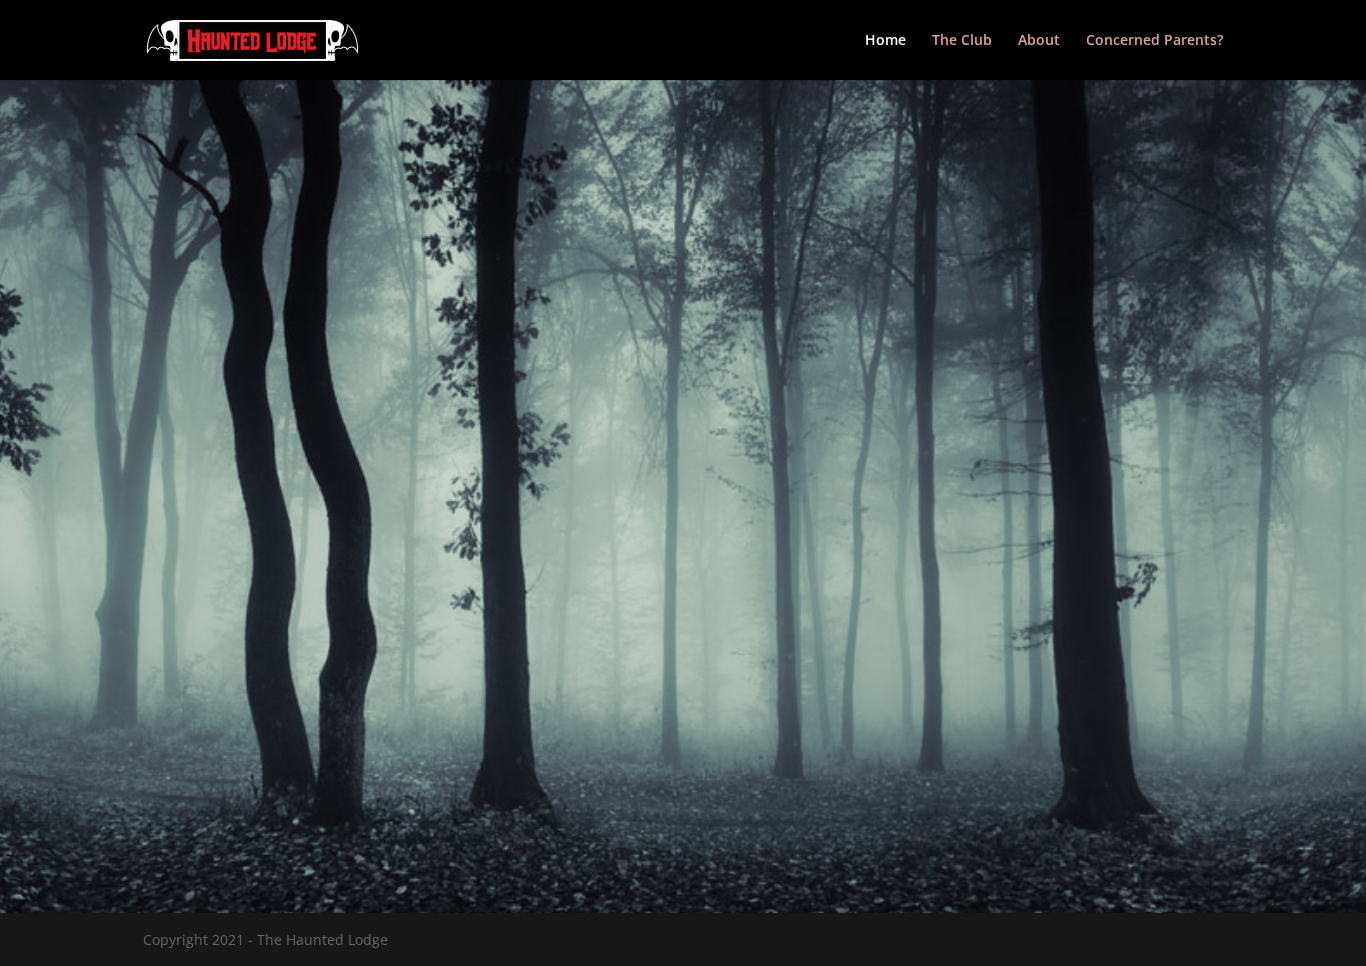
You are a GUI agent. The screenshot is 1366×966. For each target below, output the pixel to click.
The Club (962, 41)
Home (885, 41)
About (1039, 41)
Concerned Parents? (1154, 41)
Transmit (1179, 786)
